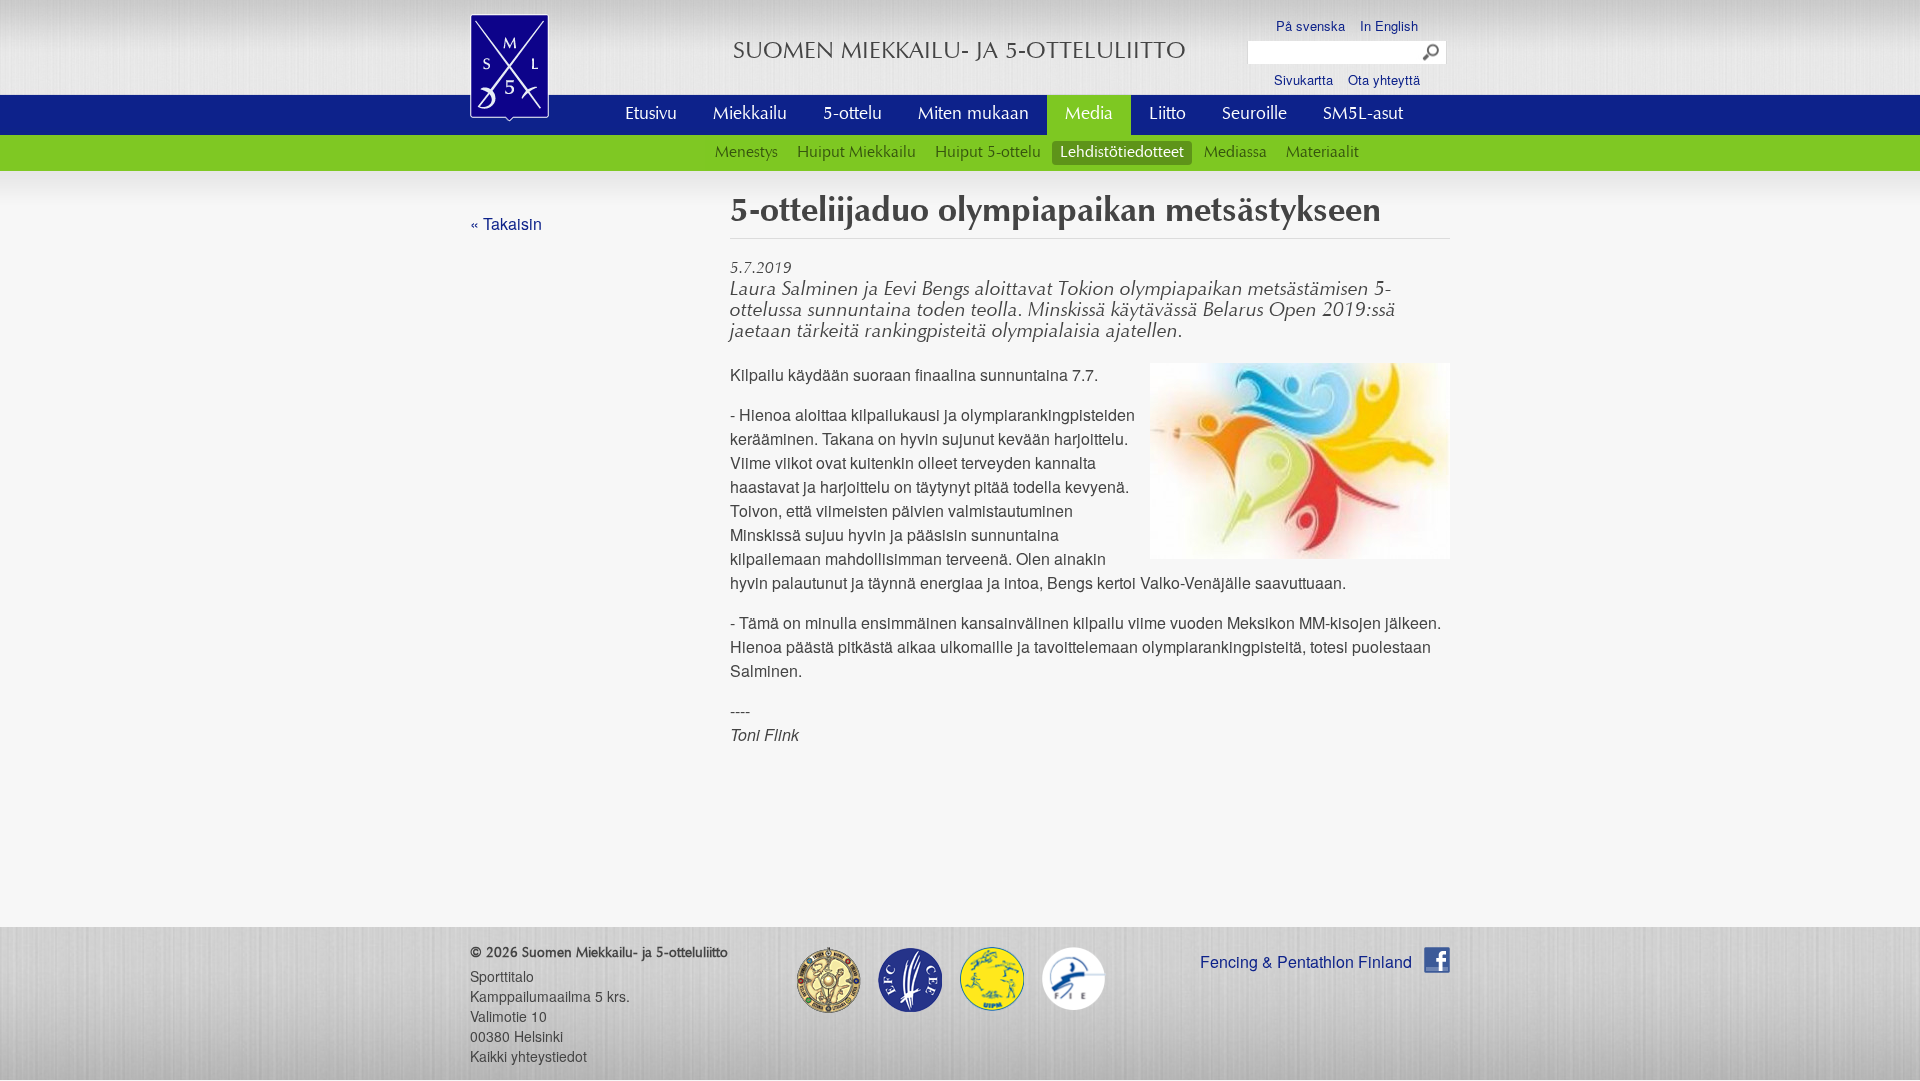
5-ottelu (852, 115)
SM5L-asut (1363, 115)
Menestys (746, 153)
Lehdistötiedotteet (1122, 153)
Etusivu (651, 115)
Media (1089, 115)
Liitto (1167, 115)
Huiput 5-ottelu (988, 153)
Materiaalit (1322, 153)
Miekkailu (750, 115)
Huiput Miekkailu (856, 153)
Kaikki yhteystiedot (528, 1056)
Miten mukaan (973, 115)
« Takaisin (506, 223)
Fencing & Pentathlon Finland (1306, 961)
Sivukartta (1303, 79)
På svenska (1310, 25)
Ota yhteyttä (1384, 79)
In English (1389, 25)
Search (1432, 53)
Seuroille (1254, 115)
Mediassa (1235, 153)
